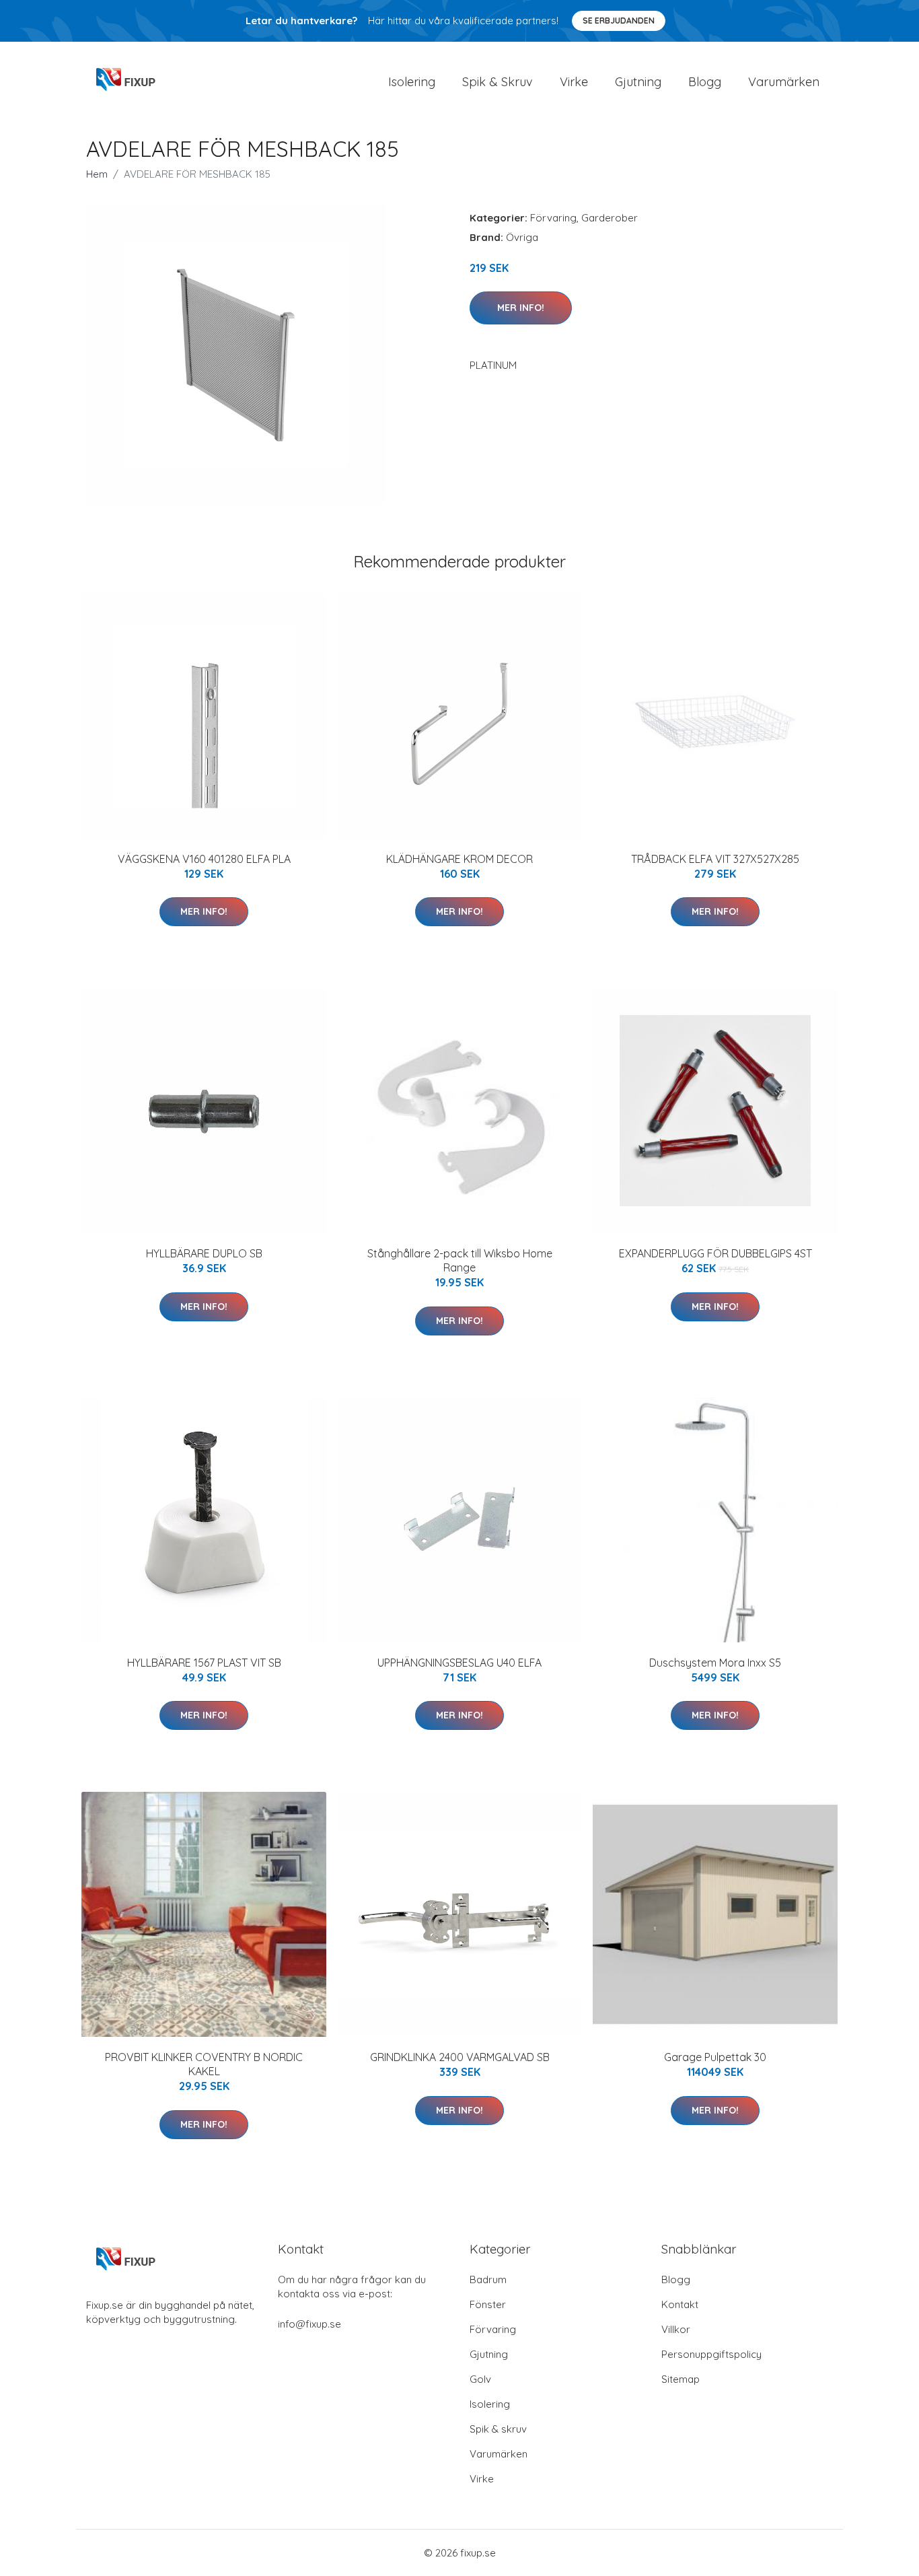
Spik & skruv (498, 2429)
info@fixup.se (309, 2324)
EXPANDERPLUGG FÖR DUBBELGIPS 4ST (715, 1253)
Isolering (412, 82)
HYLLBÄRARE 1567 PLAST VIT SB (204, 1663)
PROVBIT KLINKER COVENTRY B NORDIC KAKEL (204, 2064)
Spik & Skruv (498, 82)
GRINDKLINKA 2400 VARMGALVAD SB (460, 2057)
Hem (97, 174)
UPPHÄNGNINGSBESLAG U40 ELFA (459, 1663)
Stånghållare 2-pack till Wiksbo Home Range (460, 1260)
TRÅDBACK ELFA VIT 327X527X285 (715, 859)
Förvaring (553, 218)
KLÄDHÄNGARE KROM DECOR (459, 859)
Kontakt (680, 2304)
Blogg (705, 82)
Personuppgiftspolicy (711, 2354)
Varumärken (784, 82)
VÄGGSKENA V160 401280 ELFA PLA (204, 859)
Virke (574, 82)
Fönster (488, 2304)
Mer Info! (521, 308)
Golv (480, 2379)
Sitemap (681, 2379)
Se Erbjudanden (619, 21)
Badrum (488, 2279)
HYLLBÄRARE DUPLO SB (204, 1253)
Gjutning (638, 82)
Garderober (610, 218)
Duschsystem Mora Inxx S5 (715, 1663)
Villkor (676, 2329)
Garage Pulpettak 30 (715, 2057)
